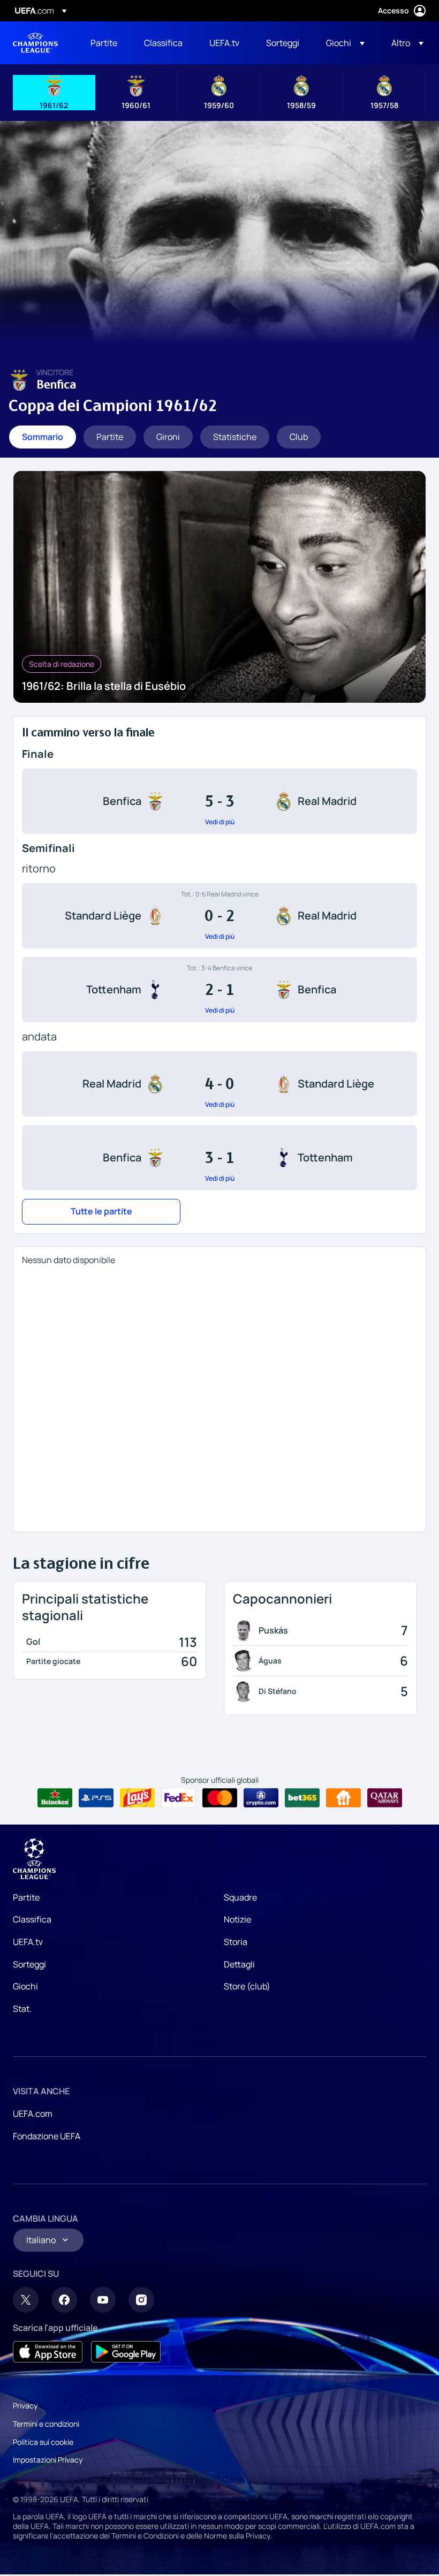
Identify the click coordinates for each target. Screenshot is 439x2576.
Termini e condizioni (46, 2424)
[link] (104, 43)
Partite (26, 1897)
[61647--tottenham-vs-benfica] (219, 990)
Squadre (240, 1897)
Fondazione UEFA (47, 2136)
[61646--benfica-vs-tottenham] (219, 1158)
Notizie (237, 1919)
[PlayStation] (96, 1798)
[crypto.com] (261, 1798)
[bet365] (302, 1798)
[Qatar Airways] (385, 1798)
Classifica (32, 1919)
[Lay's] (137, 1798)
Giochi (25, 1986)
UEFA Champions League (35, 43)
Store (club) (247, 1986)
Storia (236, 1942)
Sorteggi (29, 1964)
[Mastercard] (220, 1798)
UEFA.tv (28, 1942)
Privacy (25, 2406)
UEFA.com (33, 2114)
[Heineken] (55, 1798)
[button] (345, 43)
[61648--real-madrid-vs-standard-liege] (219, 1084)
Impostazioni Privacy (48, 2460)
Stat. (22, 2009)
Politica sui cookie (43, 2442)
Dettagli (239, 1964)
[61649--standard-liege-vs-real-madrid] (219, 916)
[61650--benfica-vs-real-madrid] (219, 801)
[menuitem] (104, 43)
